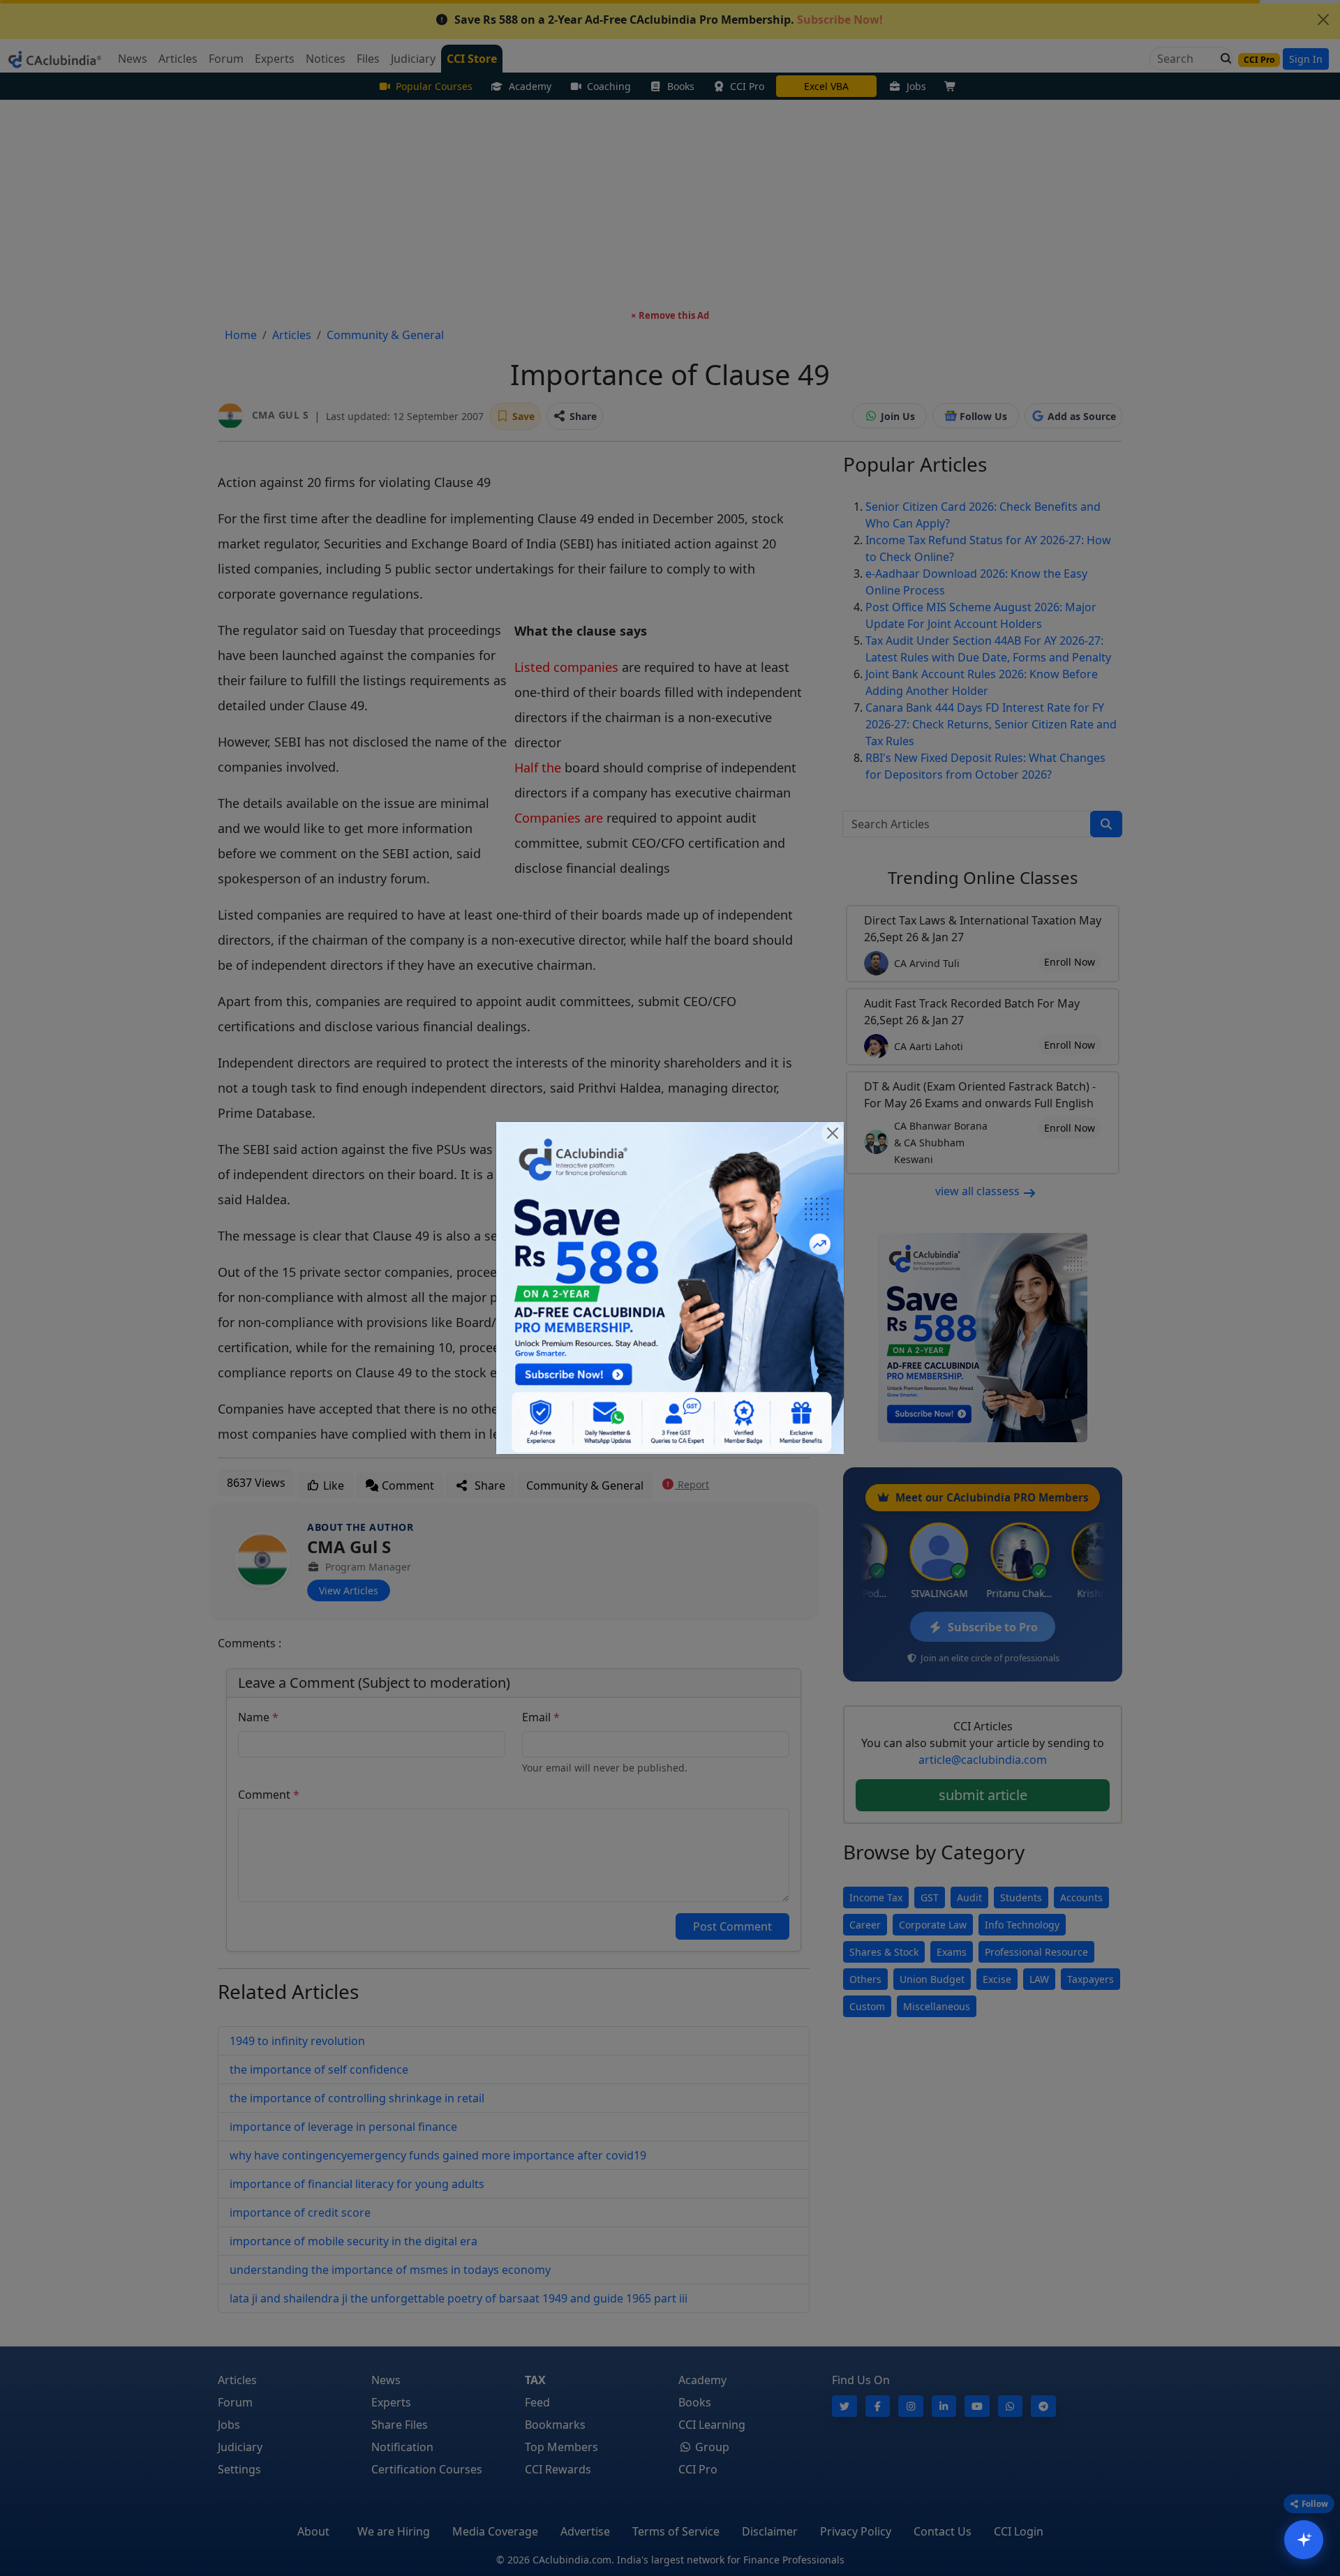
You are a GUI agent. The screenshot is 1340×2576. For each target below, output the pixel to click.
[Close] (833, 1133)
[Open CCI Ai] (1304, 2540)
